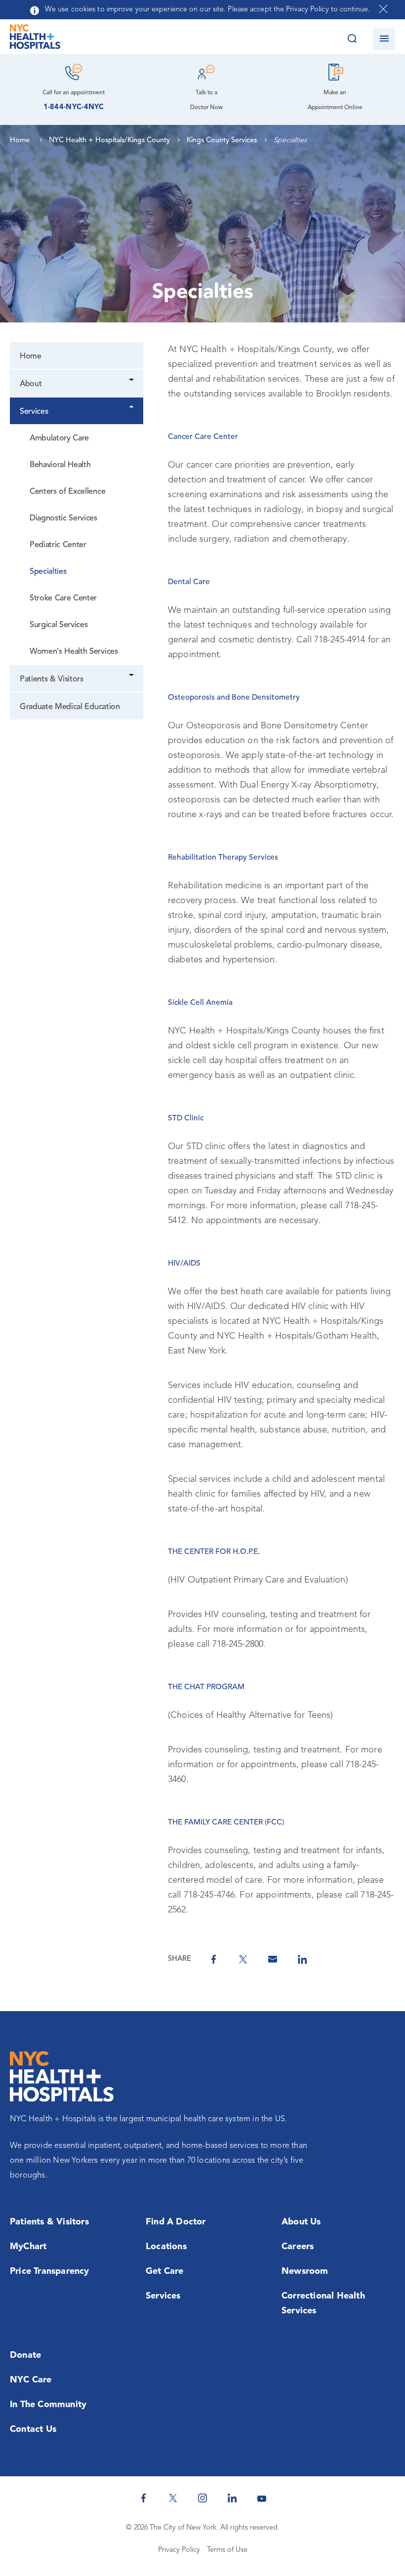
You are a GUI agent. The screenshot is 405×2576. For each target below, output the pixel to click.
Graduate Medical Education (70, 707)
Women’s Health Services (74, 652)
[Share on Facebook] (213, 1959)
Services (34, 412)
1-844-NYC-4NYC (74, 107)
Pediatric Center (58, 545)
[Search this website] (352, 39)
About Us (301, 2222)
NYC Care (31, 2380)
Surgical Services (59, 625)
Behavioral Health (60, 465)
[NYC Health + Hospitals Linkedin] (232, 2498)
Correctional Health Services (323, 2303)
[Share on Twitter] (243, 1959)
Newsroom (305, 2271)
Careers (298, 2247)
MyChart (28, 2247)
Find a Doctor (176, 2222)
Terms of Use (227, 2550)
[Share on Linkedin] (302, 1959)
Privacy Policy (179, 2550)
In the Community (48, 2405)
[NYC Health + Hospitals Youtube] (262, 2498)
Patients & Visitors (52, 679)
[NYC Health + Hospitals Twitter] (173, 2498)
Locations (166, 2247)
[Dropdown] (132, 381)
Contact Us (33, 2429)
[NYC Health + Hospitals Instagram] (202, 2498)
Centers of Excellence (67, 492)
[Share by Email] (273, 1959)
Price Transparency (50, 2271)
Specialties (48, 572)
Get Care (165, 2271)
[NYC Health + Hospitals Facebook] (143, 2498)
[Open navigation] (384, 39)
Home (31, 357)
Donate (25, 2355)
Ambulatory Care (59, 438)
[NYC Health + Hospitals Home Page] (35, 39)
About (31, 384)
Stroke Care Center (63, 598)
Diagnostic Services (63, 518)
